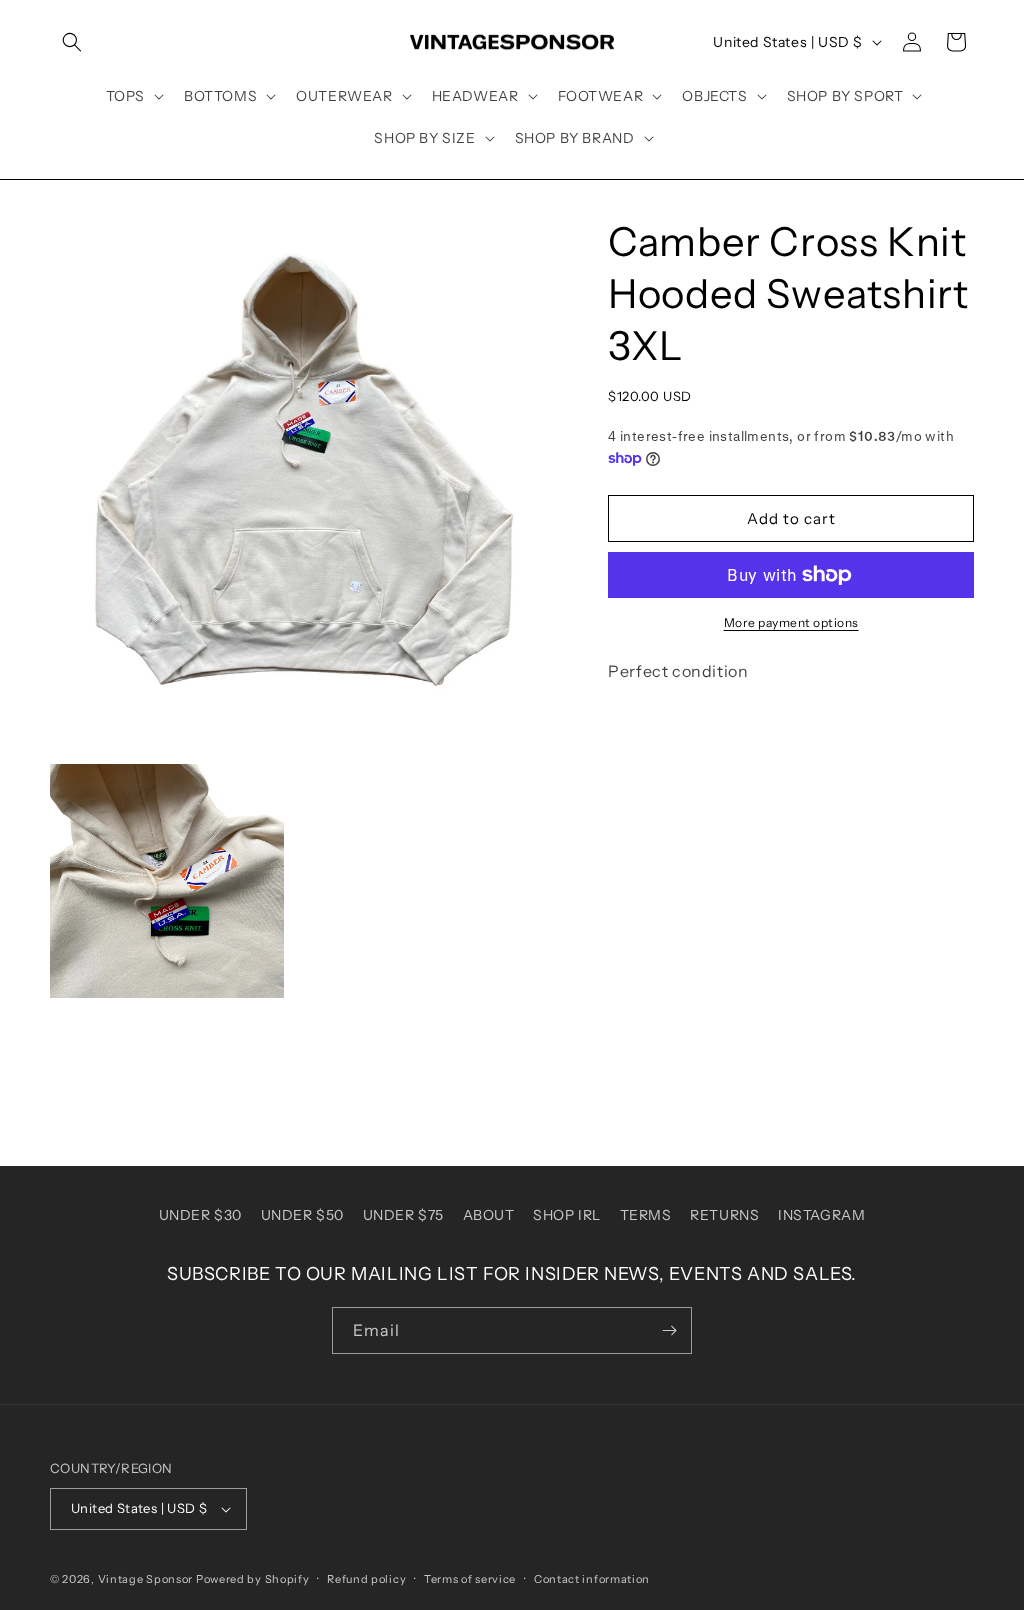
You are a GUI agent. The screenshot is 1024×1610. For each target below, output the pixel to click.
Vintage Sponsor (146, 1579)
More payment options (791, 622)
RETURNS (724, 1215)
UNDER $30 (200, 1215)
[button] (72, 42)
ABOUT (489, 1215)
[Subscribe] (669, 1330)
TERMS (646, 1215)
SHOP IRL (567, 1215)
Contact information (592, 1579)
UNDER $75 (403, 1215)
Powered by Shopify (253, 1579)
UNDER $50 (302, 1215)
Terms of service (470, 1579)
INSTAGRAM (821, 1215)
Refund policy (366, 1579)
